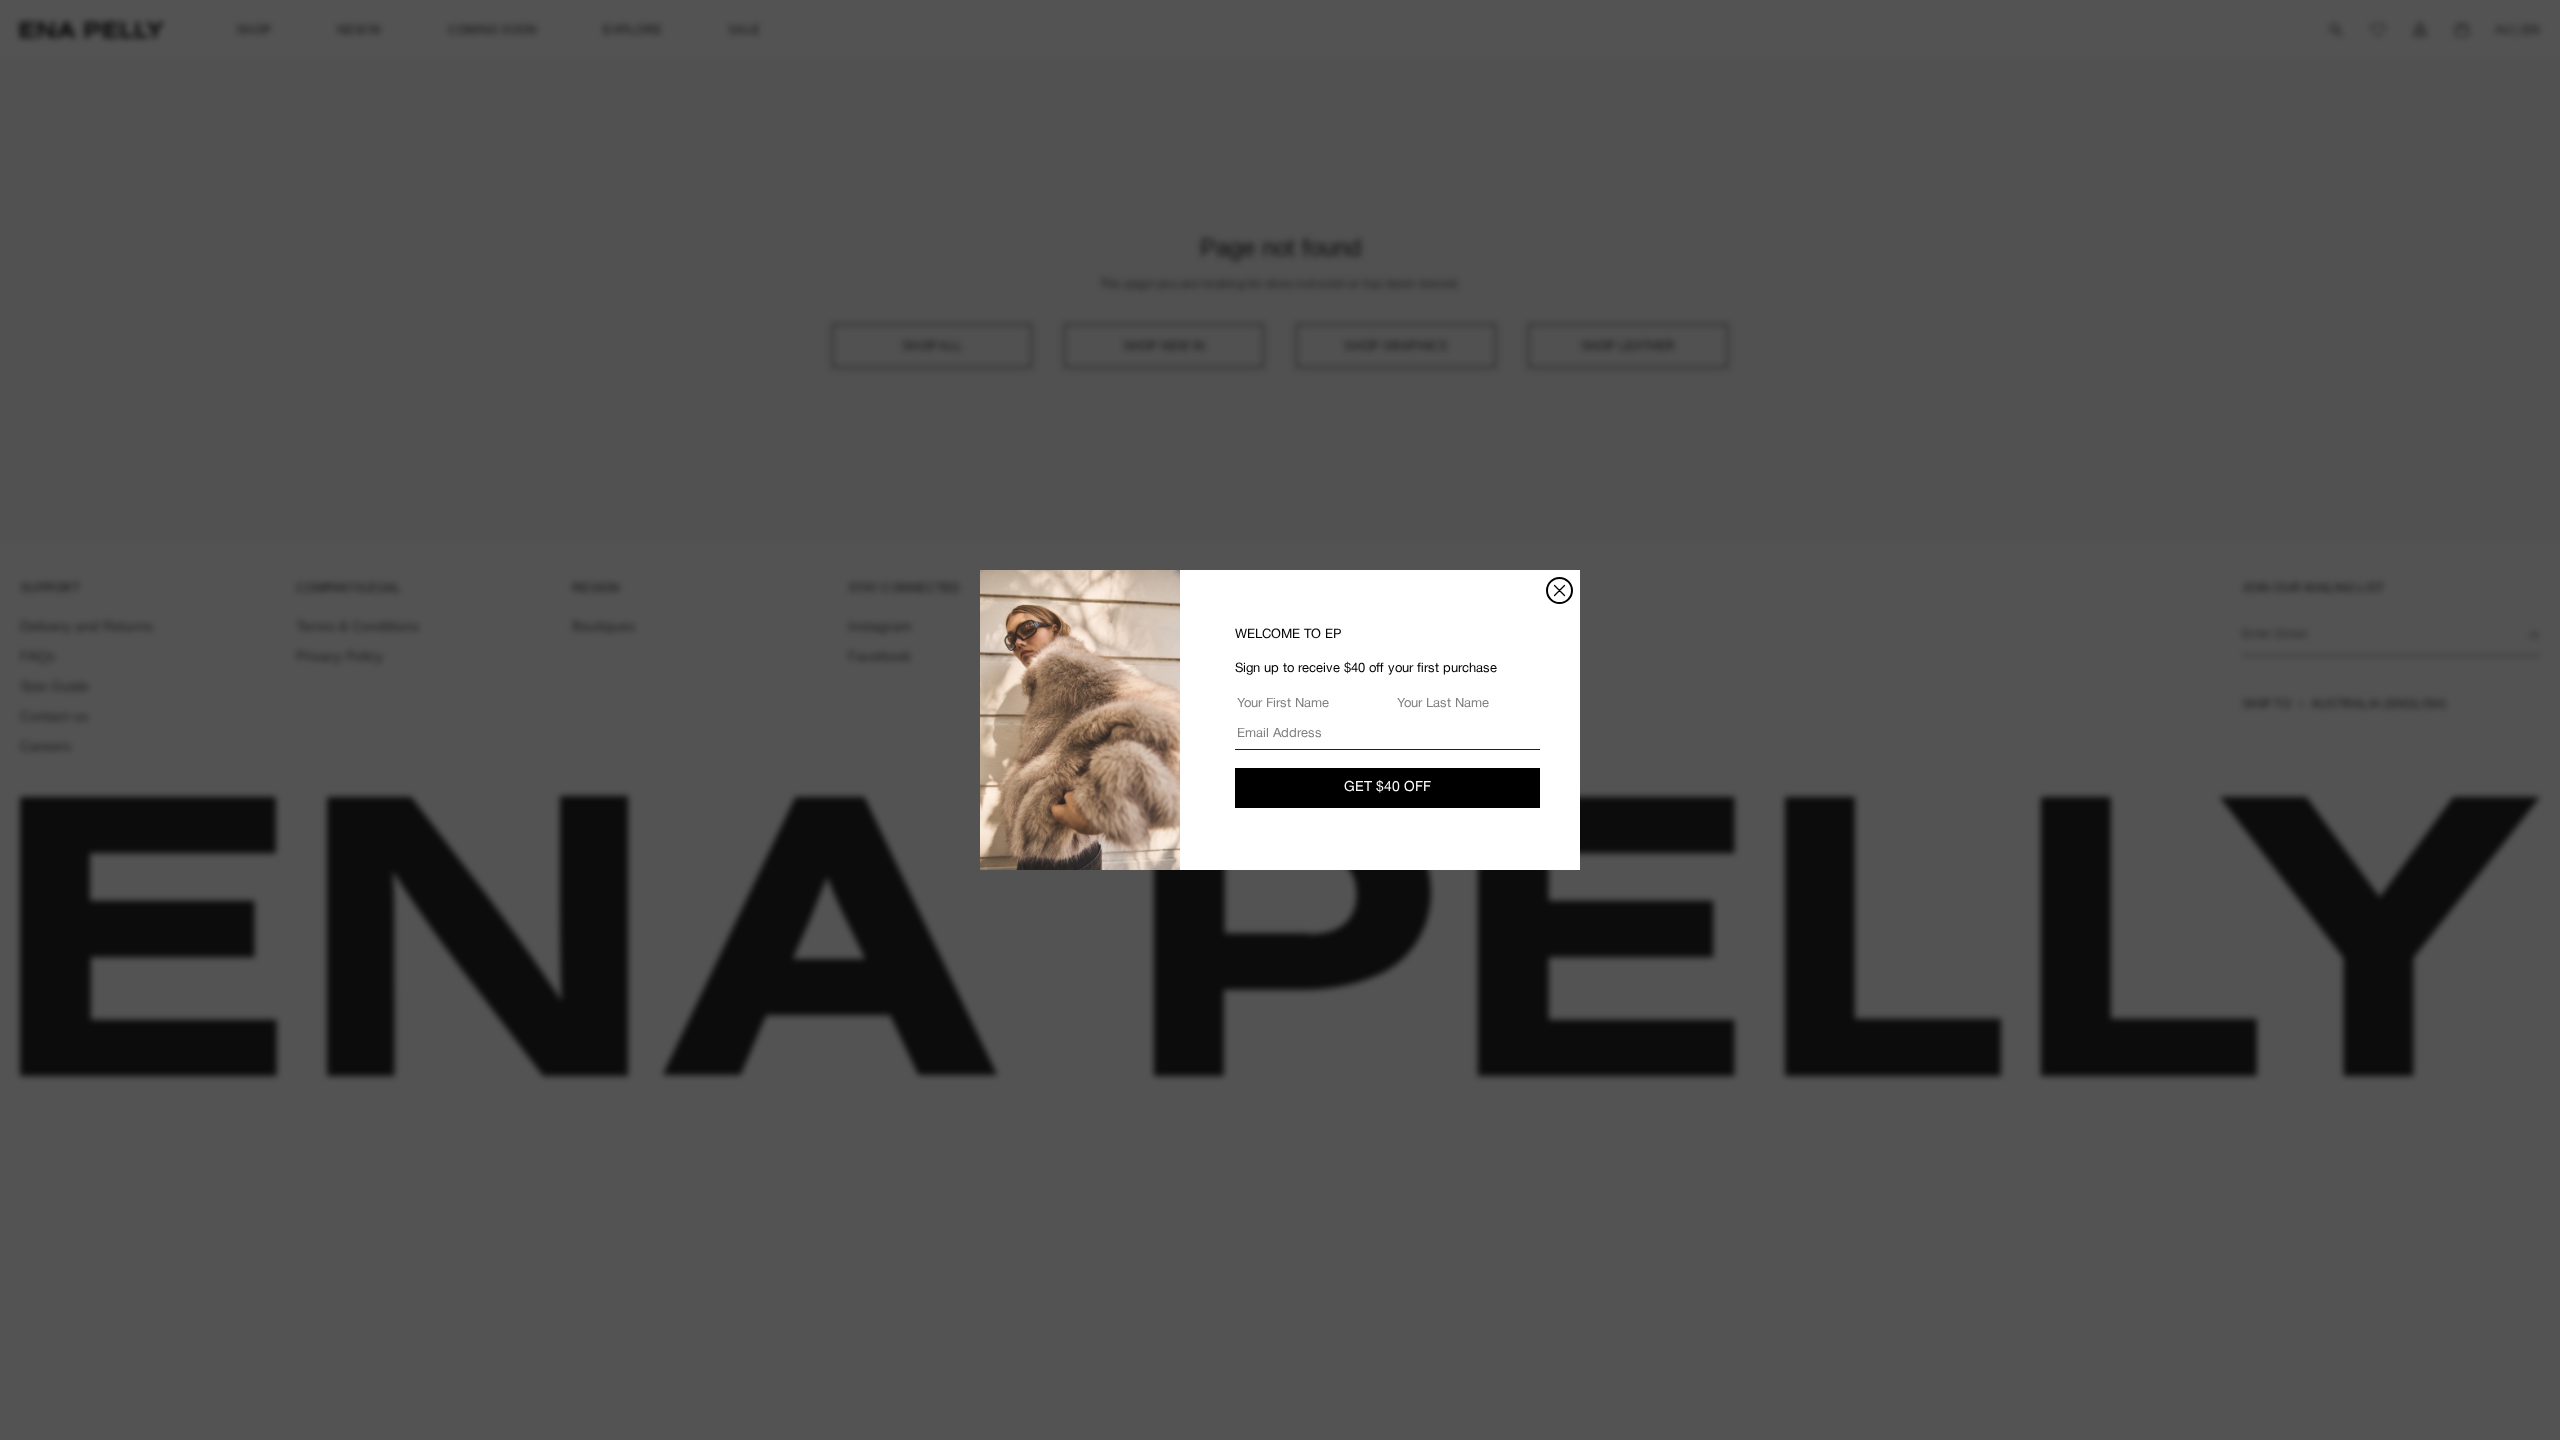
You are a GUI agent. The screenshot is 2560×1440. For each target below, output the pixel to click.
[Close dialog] (1559, 590)
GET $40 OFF (1387, 787)
